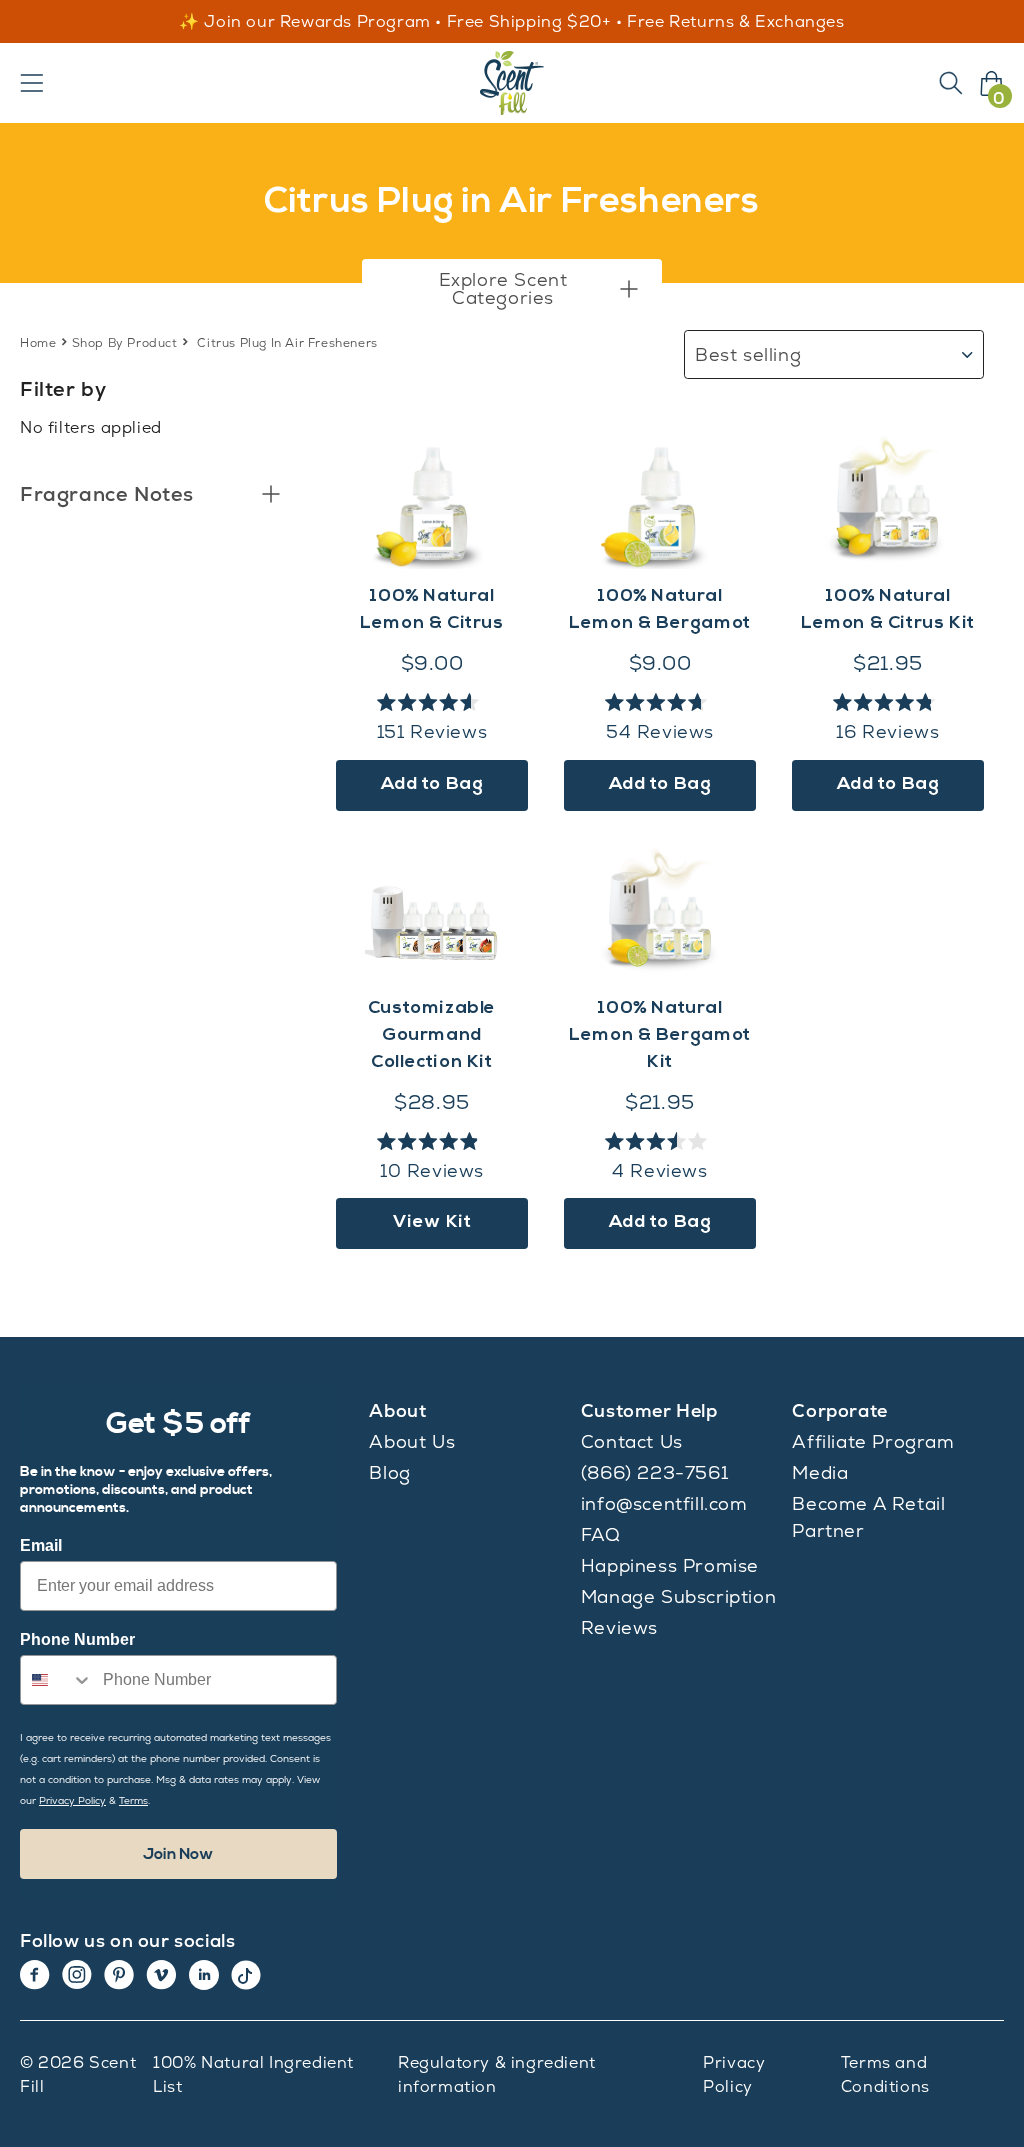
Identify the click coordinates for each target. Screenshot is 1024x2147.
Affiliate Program (873, 1441)
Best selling (748, 354)
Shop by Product (125, 343)
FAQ (601, 1534)
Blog (389, 1472)
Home (38, 343)
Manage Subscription (678, 1596)
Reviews (619, 1627)
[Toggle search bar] (951, 83)
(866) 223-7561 (654, 1472)
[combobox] (57, 1680)
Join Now (178, 1854)
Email (41, 1545)
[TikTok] (246, 1975)
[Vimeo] (161, 1975)
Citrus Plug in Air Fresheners (287, 343)
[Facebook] (35, 1975)
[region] (512, 22)
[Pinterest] (119, 1975)
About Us (412, 1441)
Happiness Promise (670, 1565)
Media (820, 1472)
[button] (512, 289)
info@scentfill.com (664, 1503)
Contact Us (632, 1441)
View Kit (432, 1223)
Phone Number (77, 1639)
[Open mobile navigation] (32, 83)
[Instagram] (77, 1975)
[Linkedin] (204, 1975)
